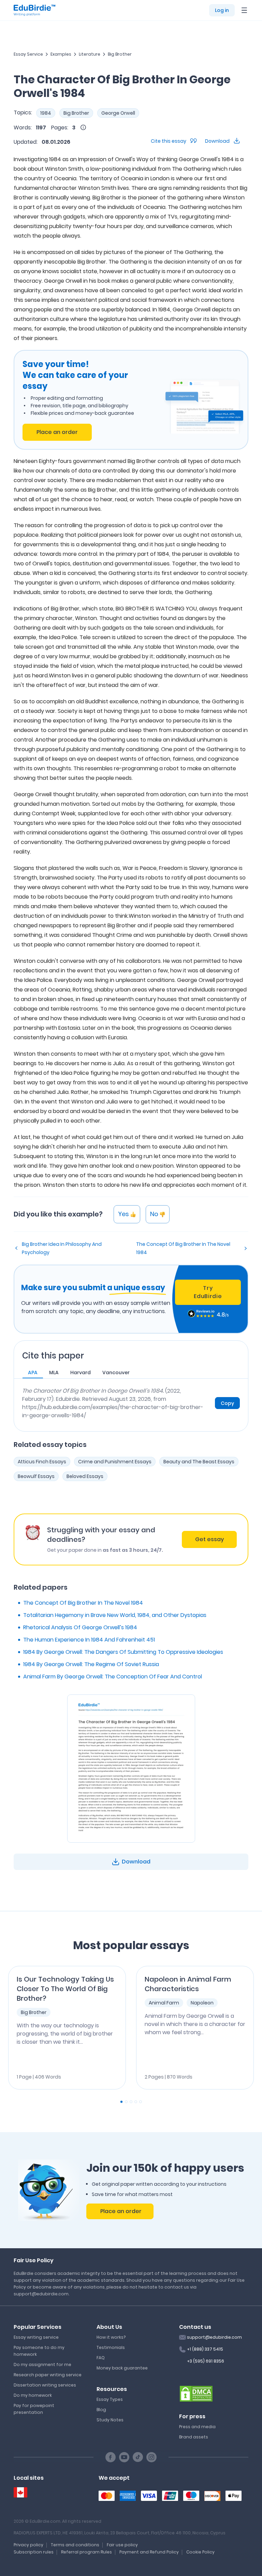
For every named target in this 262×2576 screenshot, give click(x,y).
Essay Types (110, 2399)
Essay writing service (36, 2337)
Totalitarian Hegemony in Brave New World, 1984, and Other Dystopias (115, 1615)
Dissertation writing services (45, 2385)
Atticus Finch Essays (42, 1462)
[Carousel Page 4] (136, 2102)
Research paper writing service (48, 2375)
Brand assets (194, 2437)
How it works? (111, 2337)
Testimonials (111, 2347)
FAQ (101, 2358)
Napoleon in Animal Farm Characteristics (188, 1984)
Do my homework (33, 2395)
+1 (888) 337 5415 (205, 2349)
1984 (46, 113)
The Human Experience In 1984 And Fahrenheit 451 (89, 1640)
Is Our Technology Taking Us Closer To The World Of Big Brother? (65, 1989)
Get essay (209, 1539)
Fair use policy (122, 2545)
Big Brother (120, 54)
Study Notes (110, 2420)
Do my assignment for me (42, 2364)
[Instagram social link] (151, 2457)
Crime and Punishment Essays (115, 1462)
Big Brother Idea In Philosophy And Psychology (62, 1248)
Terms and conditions (75, 2545)
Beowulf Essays (36, 1476)
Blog (101, 2410)
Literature (90, 54)
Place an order (57, 432)
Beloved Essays (85, 1476)
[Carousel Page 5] (141, 2102)
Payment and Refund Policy (149, 2552)
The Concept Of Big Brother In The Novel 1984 (183, 1248)
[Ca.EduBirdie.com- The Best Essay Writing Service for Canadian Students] (20, 2493)
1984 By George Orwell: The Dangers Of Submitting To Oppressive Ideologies (123, 1652)
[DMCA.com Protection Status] (196, 2393)
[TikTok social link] (138, 2457)
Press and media (197, 2427)
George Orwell (118, 113)
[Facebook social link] (111, 2457)
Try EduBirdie (208, 1292)
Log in (222, 10)
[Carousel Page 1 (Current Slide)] (121, 2102)
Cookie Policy (200, 2552)
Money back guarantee (122, 2368)
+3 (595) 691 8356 (206, 2361)
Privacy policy (28, 2545)
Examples (61, 54)
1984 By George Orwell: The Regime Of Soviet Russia (91, 1664)
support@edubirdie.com (214, 2337)
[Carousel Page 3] (131, 2102)
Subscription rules (34, 2552)
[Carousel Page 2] (126, 2102)
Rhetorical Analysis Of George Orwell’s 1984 (80, 1627)
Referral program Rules (86, 2552)
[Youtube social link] (124, 2457)
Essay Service (28, 54)
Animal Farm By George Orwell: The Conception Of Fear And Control (113, 1677)
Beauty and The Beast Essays (199, 1462)
